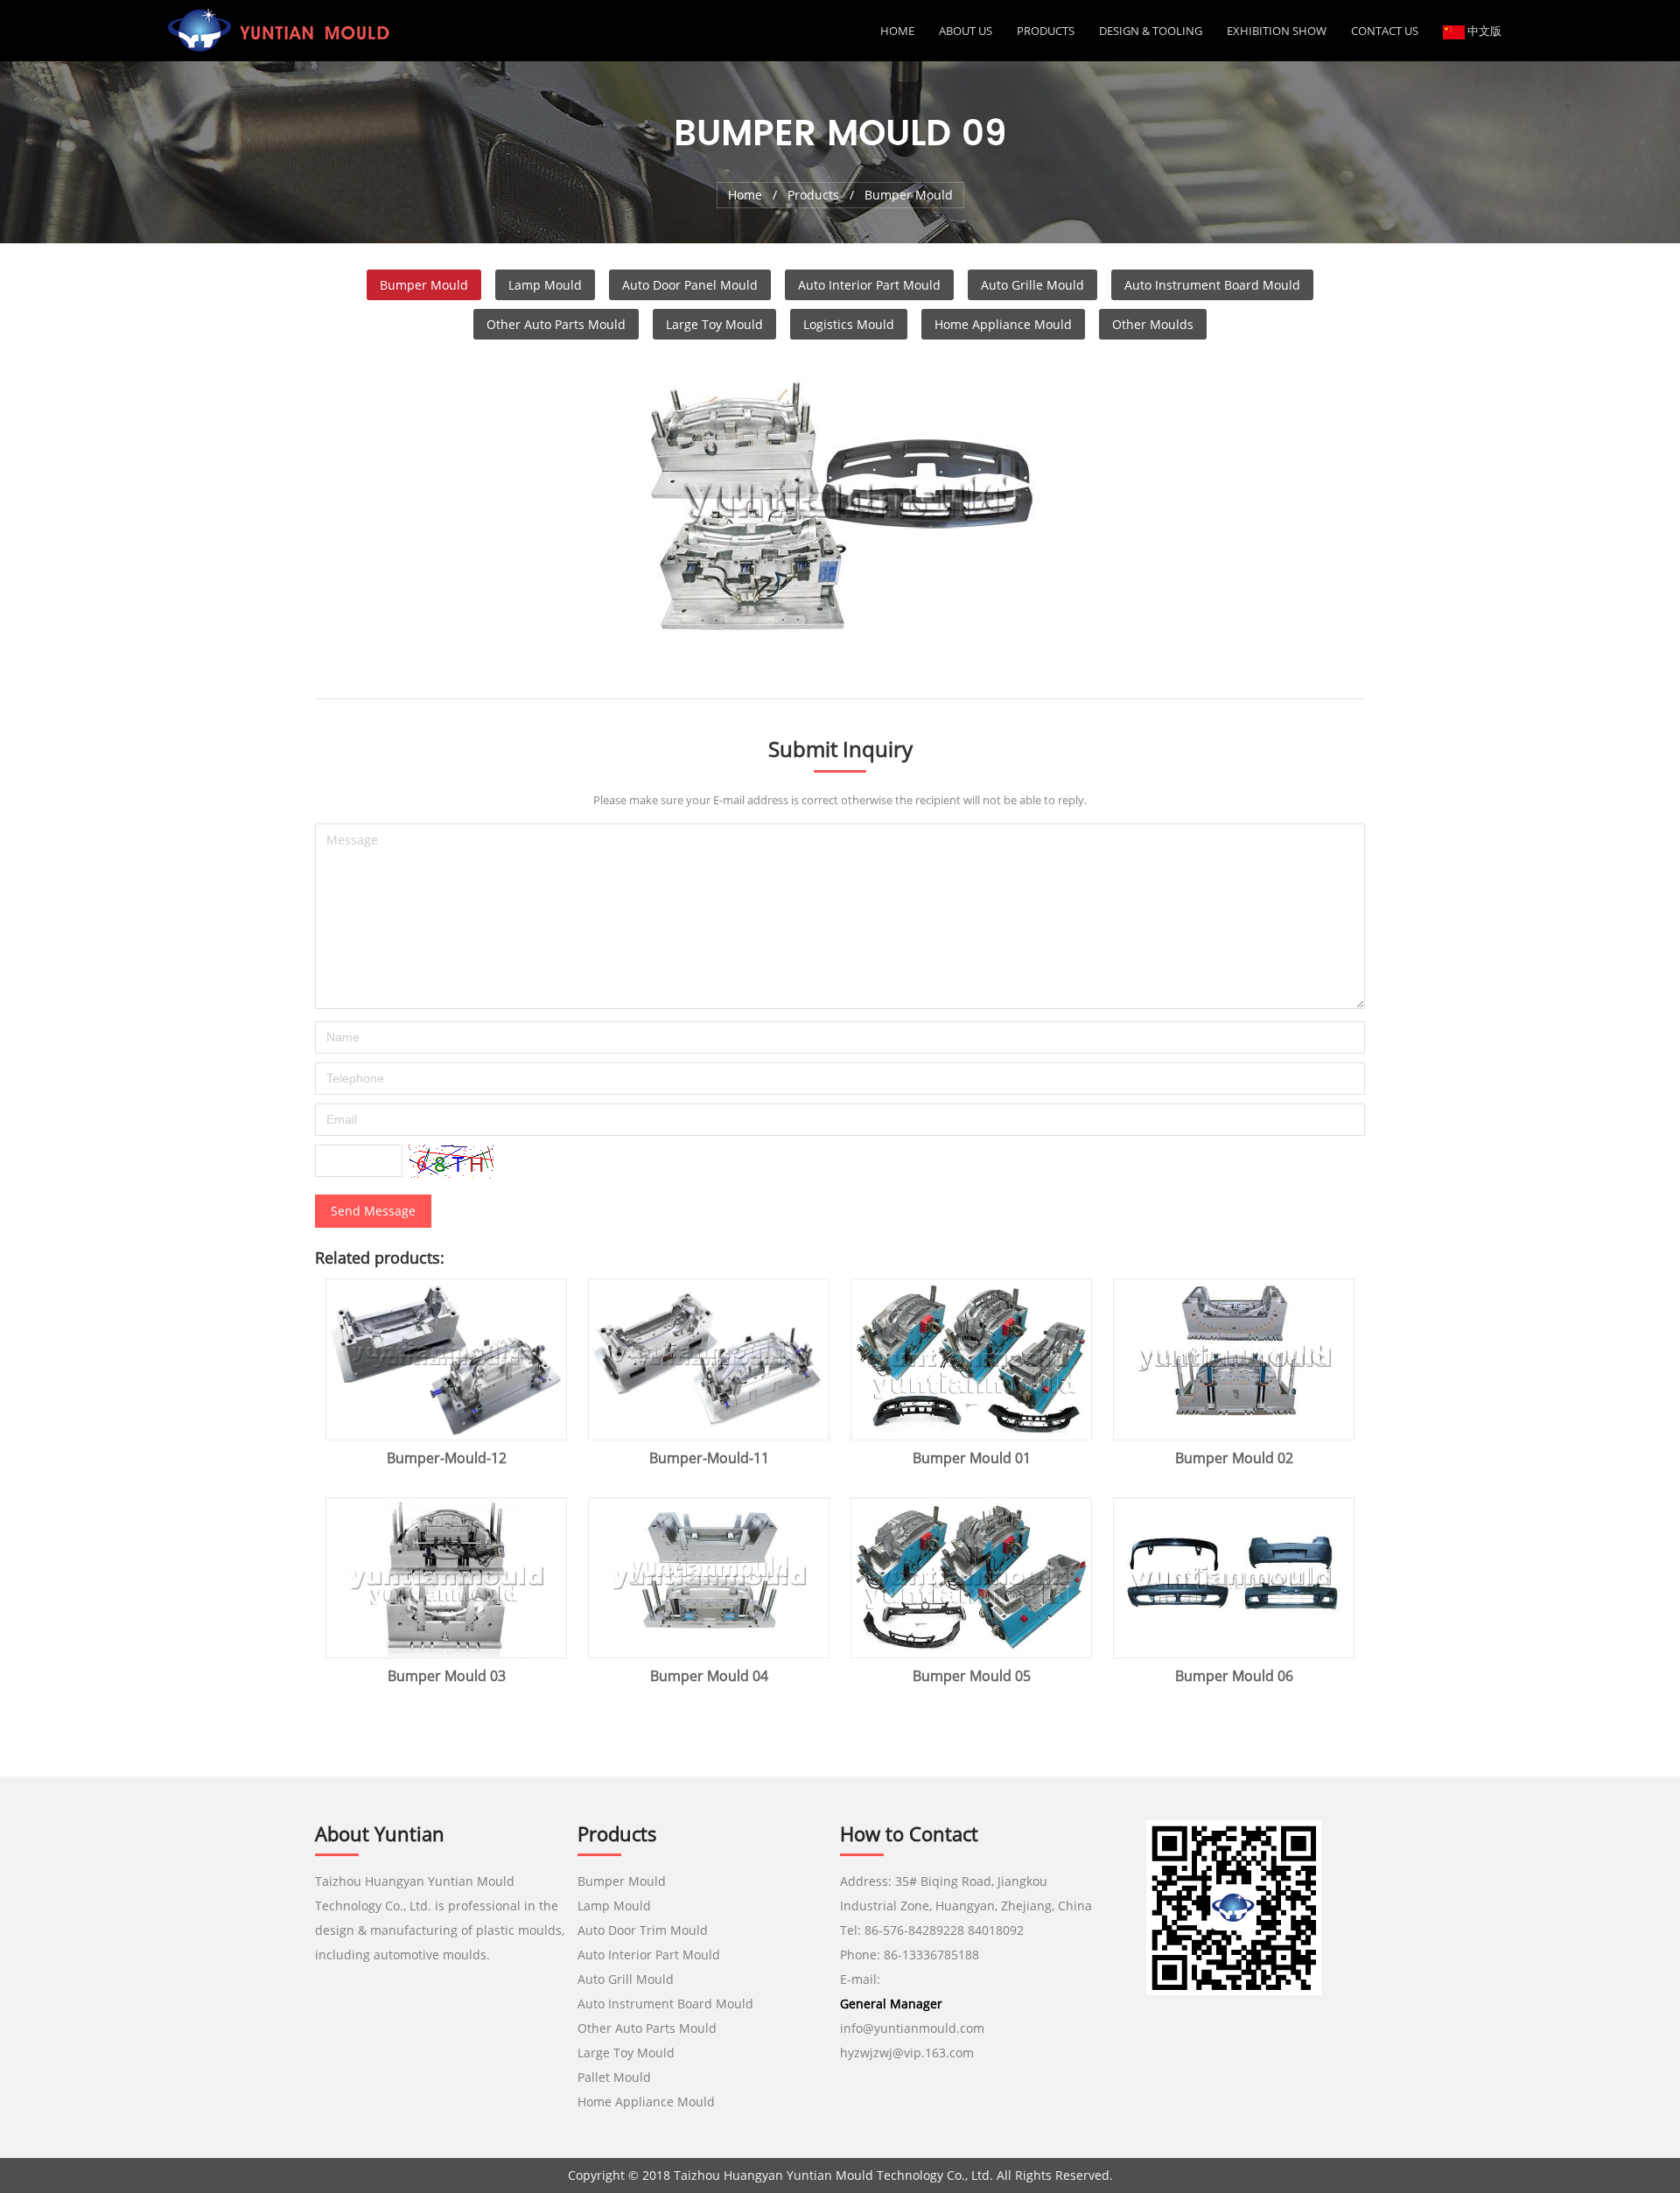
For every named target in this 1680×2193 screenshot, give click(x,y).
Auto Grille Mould (1032, 285)
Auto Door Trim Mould (643, 1930)
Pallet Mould (614, 2077)
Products (1046, 31)
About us (966, 31)
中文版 (1483, 31)
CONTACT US (1385, 31)
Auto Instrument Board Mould (1212, 285)
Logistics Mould (849, 324)
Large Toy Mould (714, 324)
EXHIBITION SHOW (1277, 31)
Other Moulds (1153, 324)
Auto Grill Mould (626, 1979)
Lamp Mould (545, 285)
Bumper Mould (424, 285)
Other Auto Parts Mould (556, 324)
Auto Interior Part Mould (869, 285)
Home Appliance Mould (1003, 324)
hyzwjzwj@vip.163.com (909, 2053)
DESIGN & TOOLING (1151, 31)
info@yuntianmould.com (912, 2028)
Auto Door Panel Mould (690, 285)
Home (897, 31)
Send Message (373, 1211)
